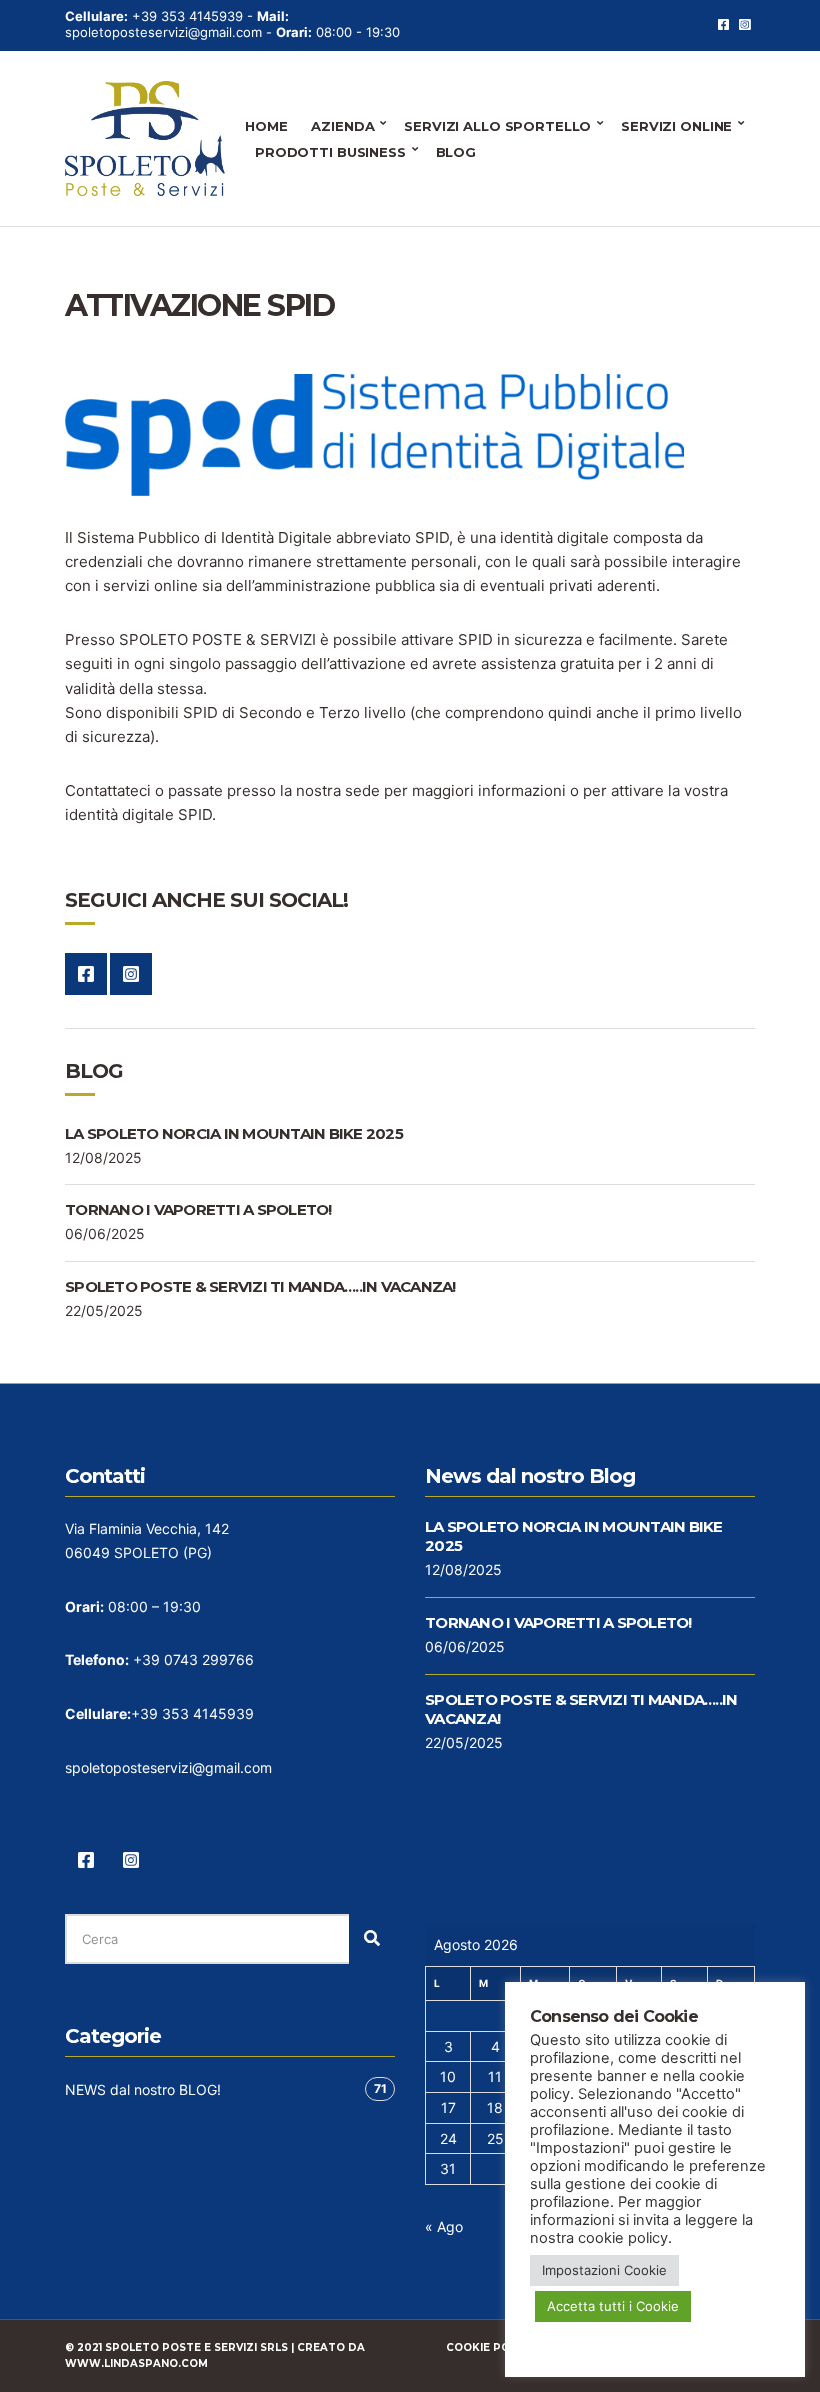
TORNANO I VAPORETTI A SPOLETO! (198, 1209)
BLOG (456, 152)
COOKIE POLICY (490, 2347)
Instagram (744, 24)
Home (266, 126)
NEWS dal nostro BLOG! (143, 2089)
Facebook (723, 24)
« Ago (444, 2226)
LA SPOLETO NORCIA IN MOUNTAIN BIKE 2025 (234, 1133)
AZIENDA (342, 126)
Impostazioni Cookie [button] (604, 2270)
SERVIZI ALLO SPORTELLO (497, 126)
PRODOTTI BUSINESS (330, 152)
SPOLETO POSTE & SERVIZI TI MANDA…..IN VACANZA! (260, 1286)
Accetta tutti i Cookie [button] (613, 2306)
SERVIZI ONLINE (676, 126)
